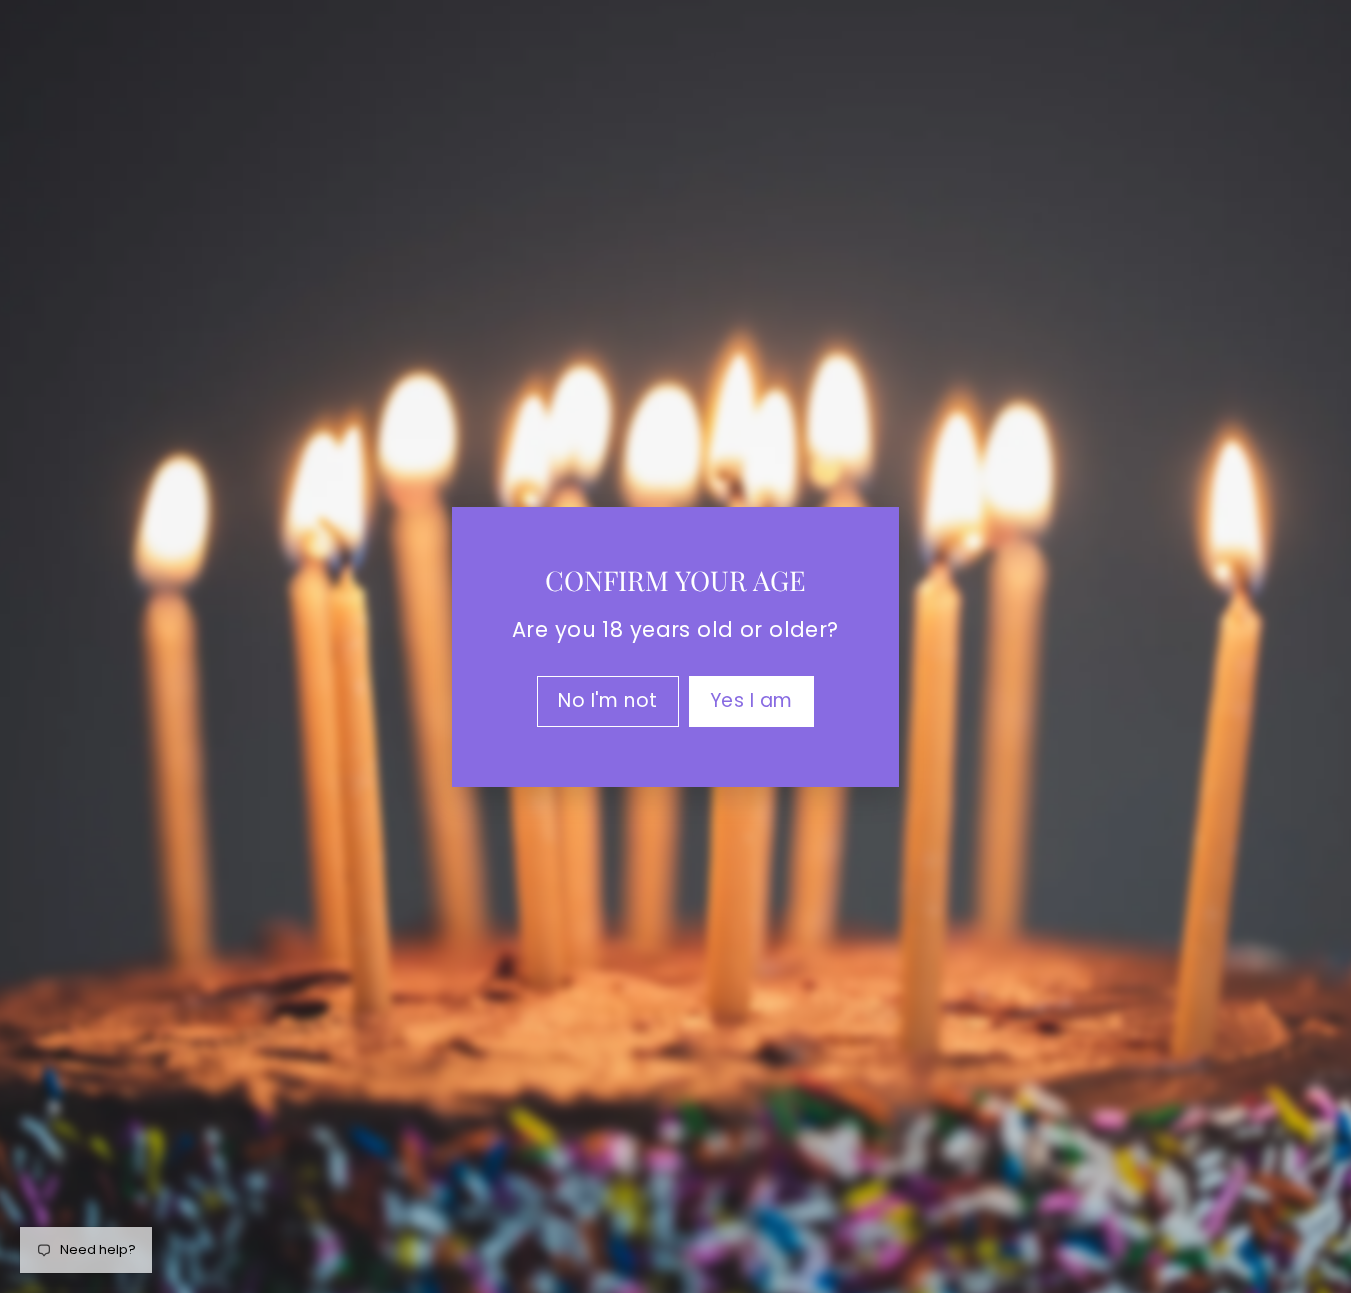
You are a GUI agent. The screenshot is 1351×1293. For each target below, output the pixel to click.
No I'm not (608, 699)
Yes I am (751, 699)
